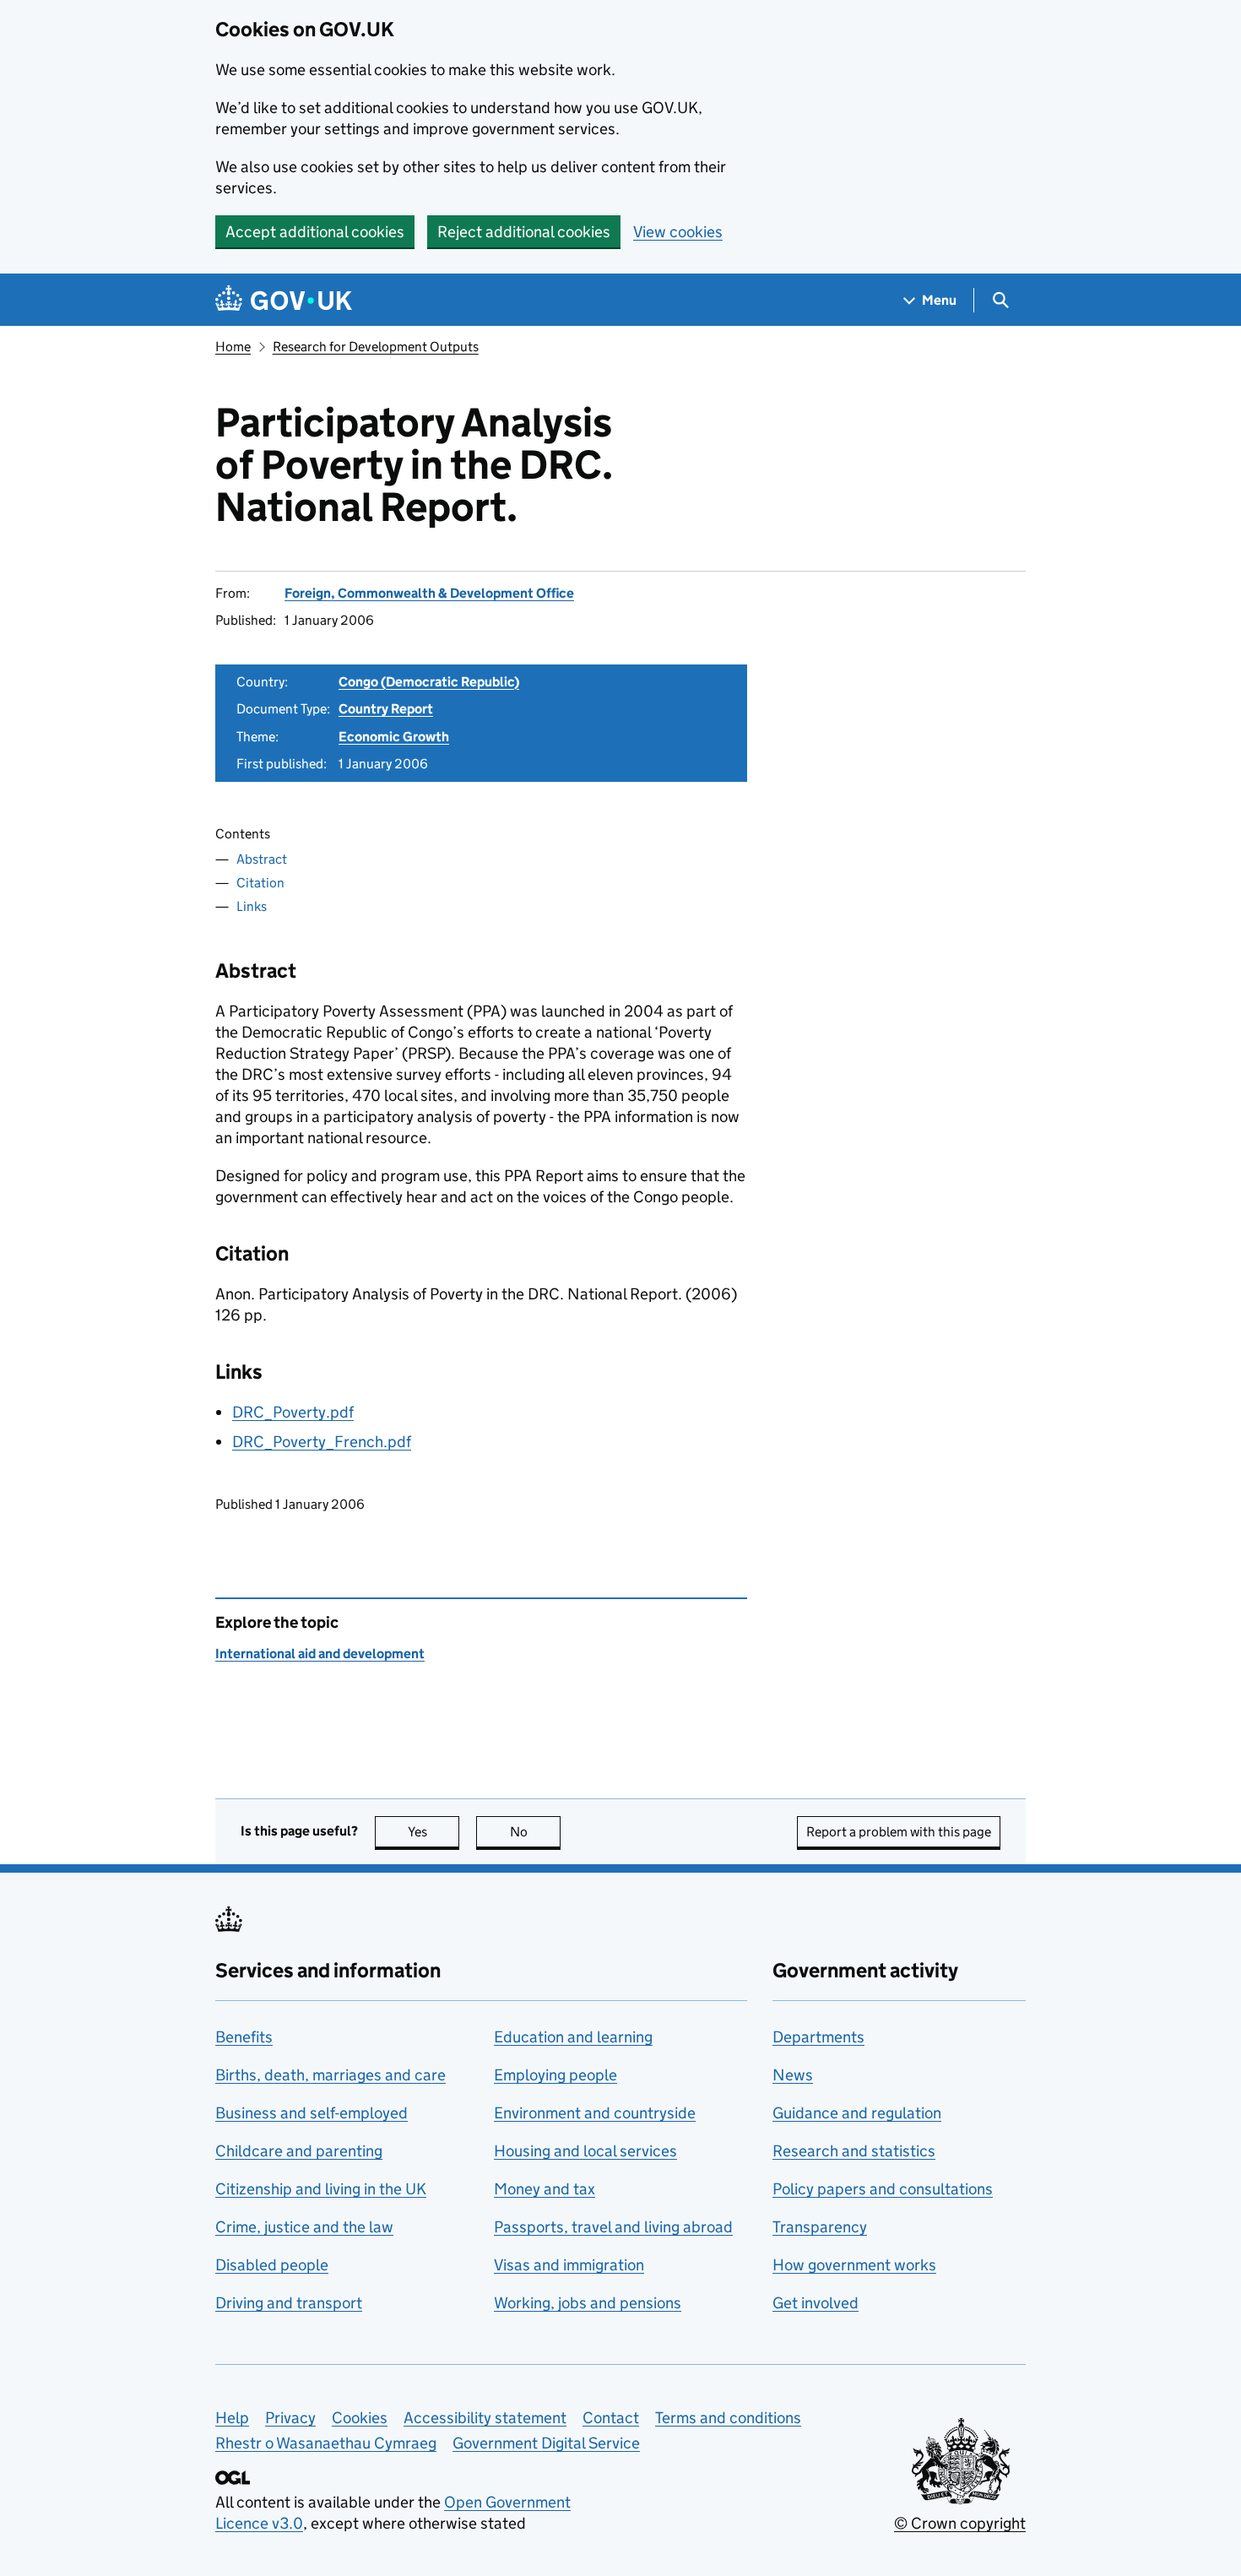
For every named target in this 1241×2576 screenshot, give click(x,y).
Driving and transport (289, 2303)
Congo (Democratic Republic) (429, 682)
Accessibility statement (485, 2418)
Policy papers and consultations (883, 2189)
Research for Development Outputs (376, 347)
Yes (434, 1832)
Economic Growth (394, 737)
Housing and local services (585, 2151)
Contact (611, 2418)
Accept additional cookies (315, 232)
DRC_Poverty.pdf (293, 1412)
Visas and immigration (569, 2265)
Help (232, 2418)
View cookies (678, 232)
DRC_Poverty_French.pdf (322, 1442)
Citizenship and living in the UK (321, 2189)
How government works (854, 2265)
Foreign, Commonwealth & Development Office (429, 593)
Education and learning (573, 2037)
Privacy (290, 2418)
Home (233, 347)
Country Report (386, 709)
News (793, 2075)
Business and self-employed (312, 2113)
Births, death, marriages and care (331, 2075)
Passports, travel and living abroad (613, 2227)
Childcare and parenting (299, 2151)
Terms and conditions (728, 2418)
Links (252, 906)
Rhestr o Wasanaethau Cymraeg (326, 2443)
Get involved (816, 2303)
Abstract (262, 859)
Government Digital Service (546, 2443)
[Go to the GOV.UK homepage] (284, 300)
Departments (818, 2037)
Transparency (820, 2227)
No (535, 1832)
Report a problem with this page (899, 1832)
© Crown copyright (960, 2523)
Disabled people (272, 2265)
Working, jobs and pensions (588, 2303)
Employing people (555, 2075)
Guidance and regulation (857, 2113)
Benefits (244, 2037)
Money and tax (545, 2189)
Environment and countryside (595, 2113)
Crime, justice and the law (304, 2227)
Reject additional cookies (524, 232)
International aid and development (320, 1654)
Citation (260, 883)
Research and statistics (854, 2151)
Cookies (360, 2418)
